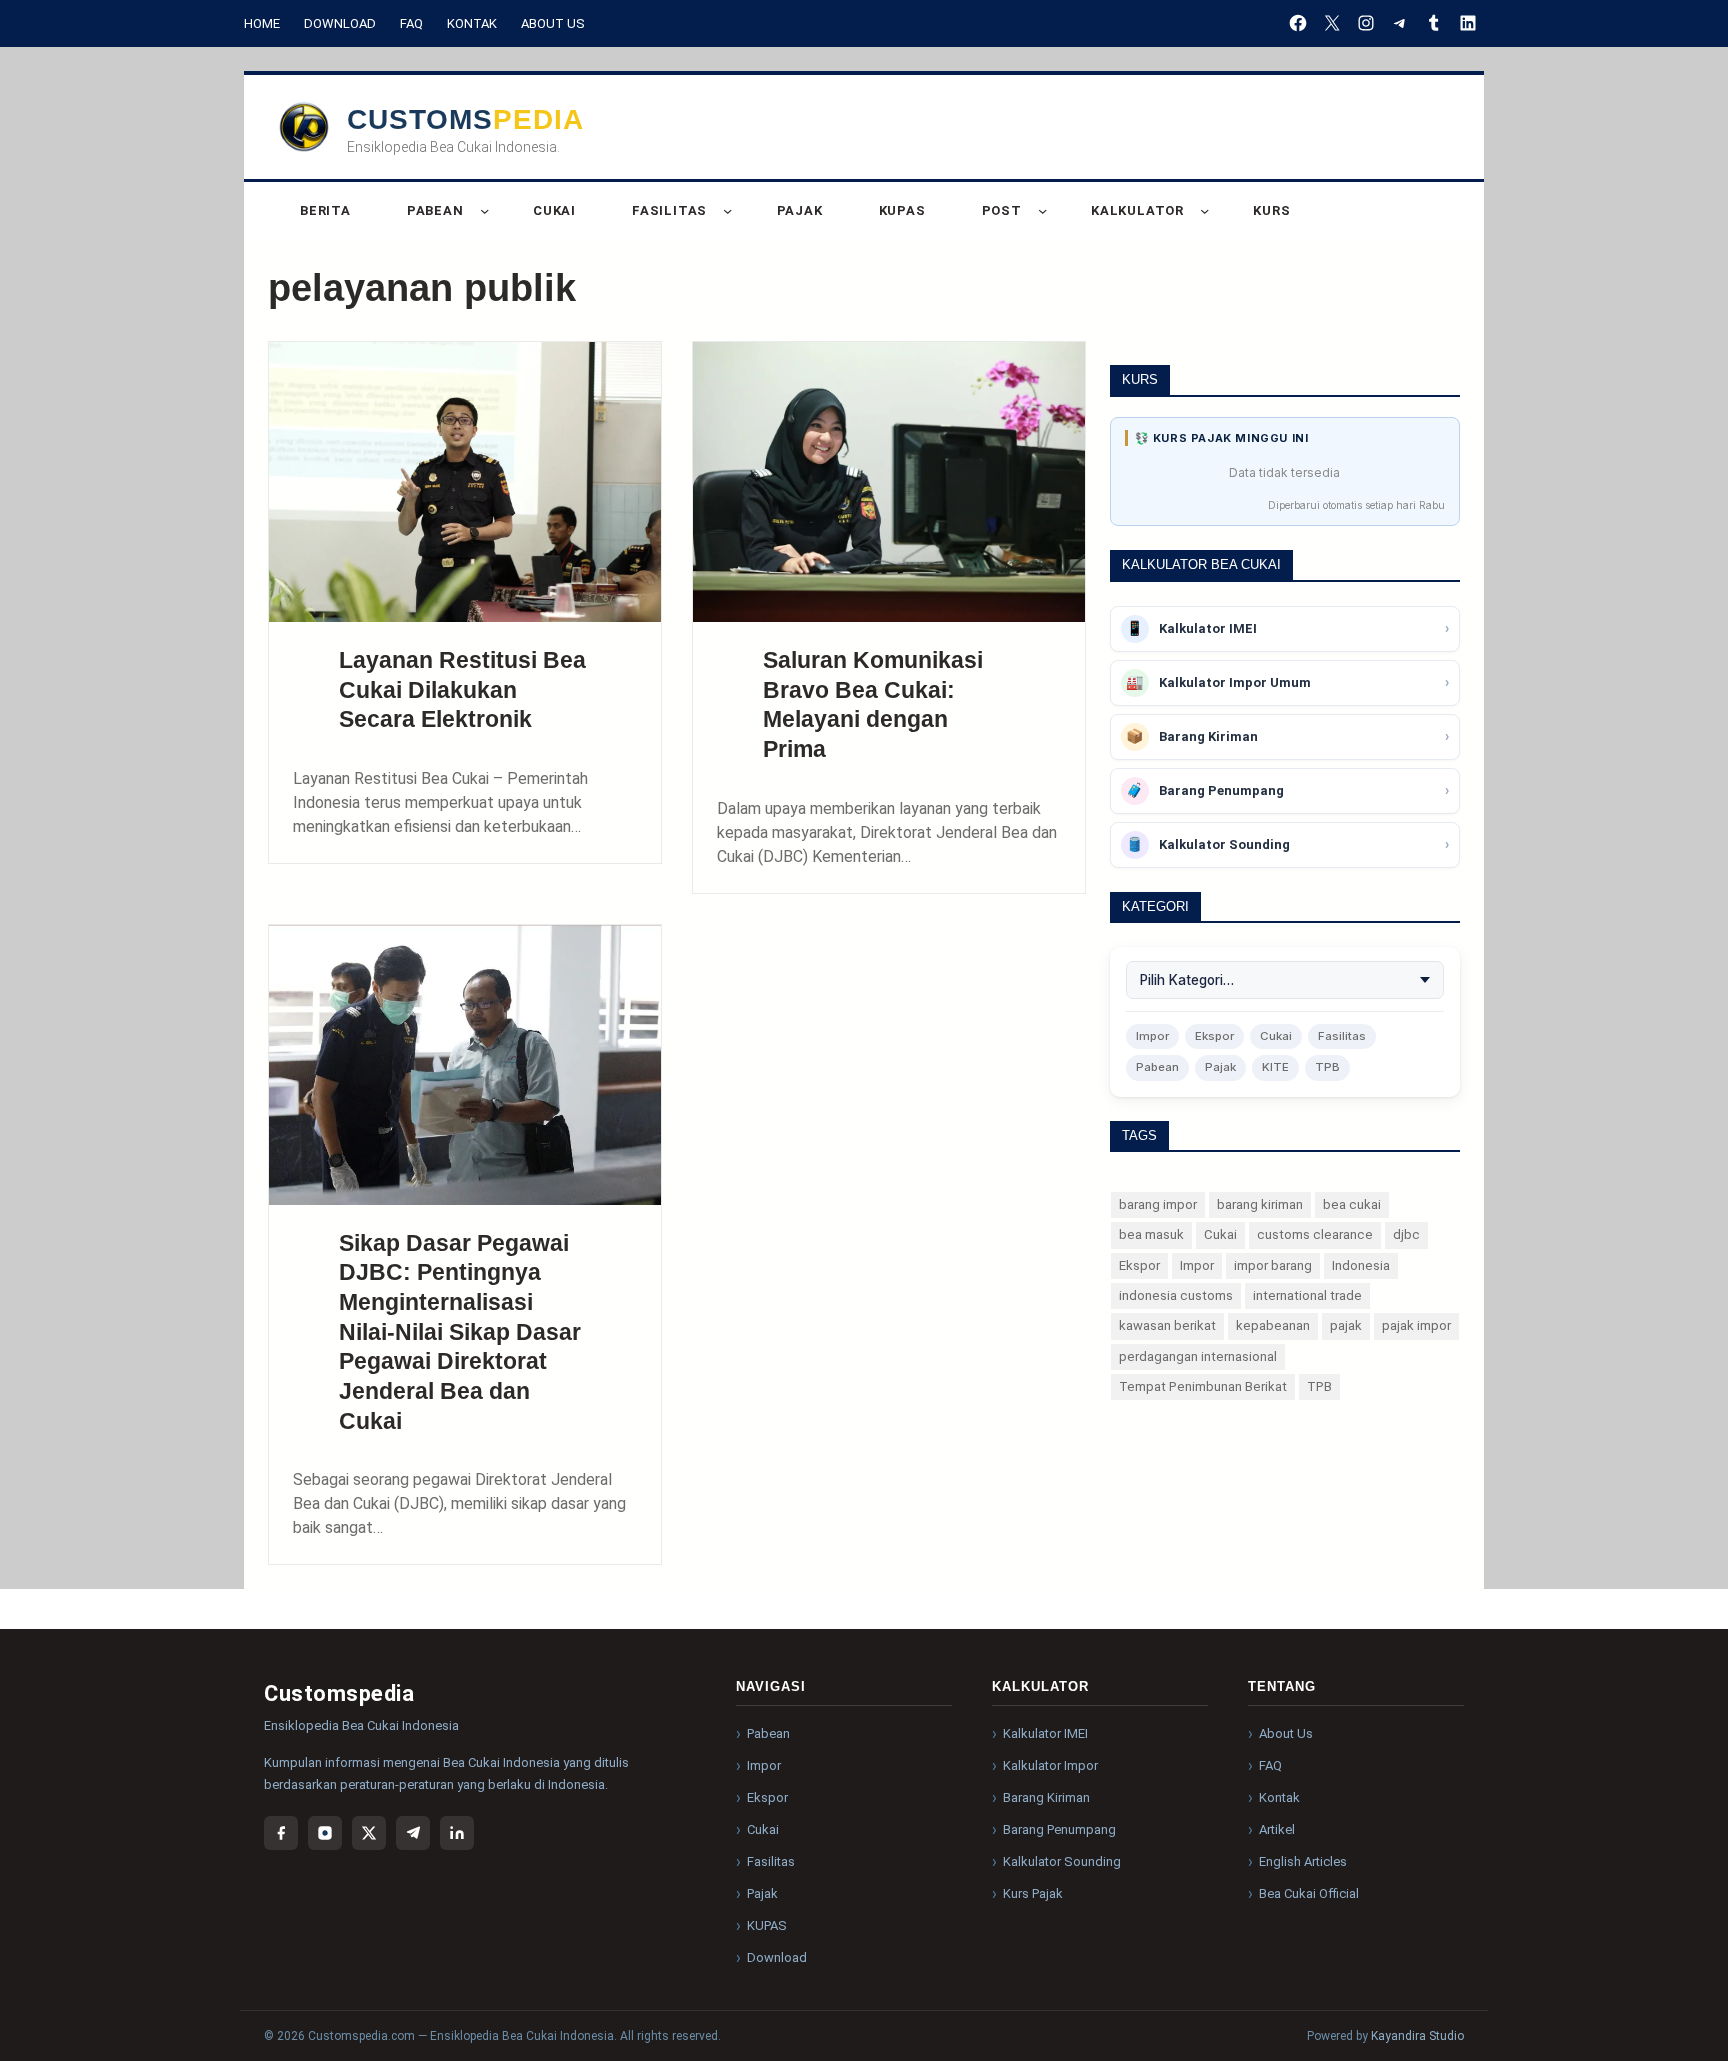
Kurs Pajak (1033, 1893)
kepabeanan (1273, 1325)
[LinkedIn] (1468, 23)
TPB (1327, 1067)
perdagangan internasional (1198, 1356)
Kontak (472, 23)
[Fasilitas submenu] (727, 210)
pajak (1346, 1325)
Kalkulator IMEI (1045, 1733)
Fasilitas (1342, 1036)
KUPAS (767, 1925)
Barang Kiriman (1046, 1797)
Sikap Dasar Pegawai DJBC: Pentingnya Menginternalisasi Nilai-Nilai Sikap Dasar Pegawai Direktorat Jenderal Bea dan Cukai (460, 1332)
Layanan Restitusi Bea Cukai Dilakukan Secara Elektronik (462, 689)
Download (340, 23)
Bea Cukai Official (1309, 1893)
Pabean (1157, 1067)
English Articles (1303, 1861)
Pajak (1220, 1067)
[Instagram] (1366, 23)
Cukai (1276, 1036)
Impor (1152, 1036)
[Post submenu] (1042, 210)
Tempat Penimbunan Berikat (1203, 1386)
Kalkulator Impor (1050, 1765)
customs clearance (1315, 1234)
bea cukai (1352, 1204)
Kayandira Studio (1417, 2036)
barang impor (1158, 1204)
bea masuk (1151, 1234)
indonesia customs (1176, 1295)
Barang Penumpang (1059, 1829)
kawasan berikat (1167, 1325)
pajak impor (1416, 1325)
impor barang (1273, 1265)
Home (262, 23)
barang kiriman (1260, 1204)
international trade (1307, 1295)
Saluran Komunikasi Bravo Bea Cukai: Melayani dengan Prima (873, 704)
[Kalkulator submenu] (1204, 210)
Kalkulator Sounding (1062, 1861)
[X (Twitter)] (369, 1833)
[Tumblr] (1434, 23)
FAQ (411, 23)
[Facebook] (1298, 23)
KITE (1275, 1067)
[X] (1332, 23)
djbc (1406, 1234)
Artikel (1277, 1829)
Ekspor (1214, 1036)
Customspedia (465, 119)
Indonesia (1361, 1265)
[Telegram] (1400, 23)
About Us (553, 23)
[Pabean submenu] (484, 210)
